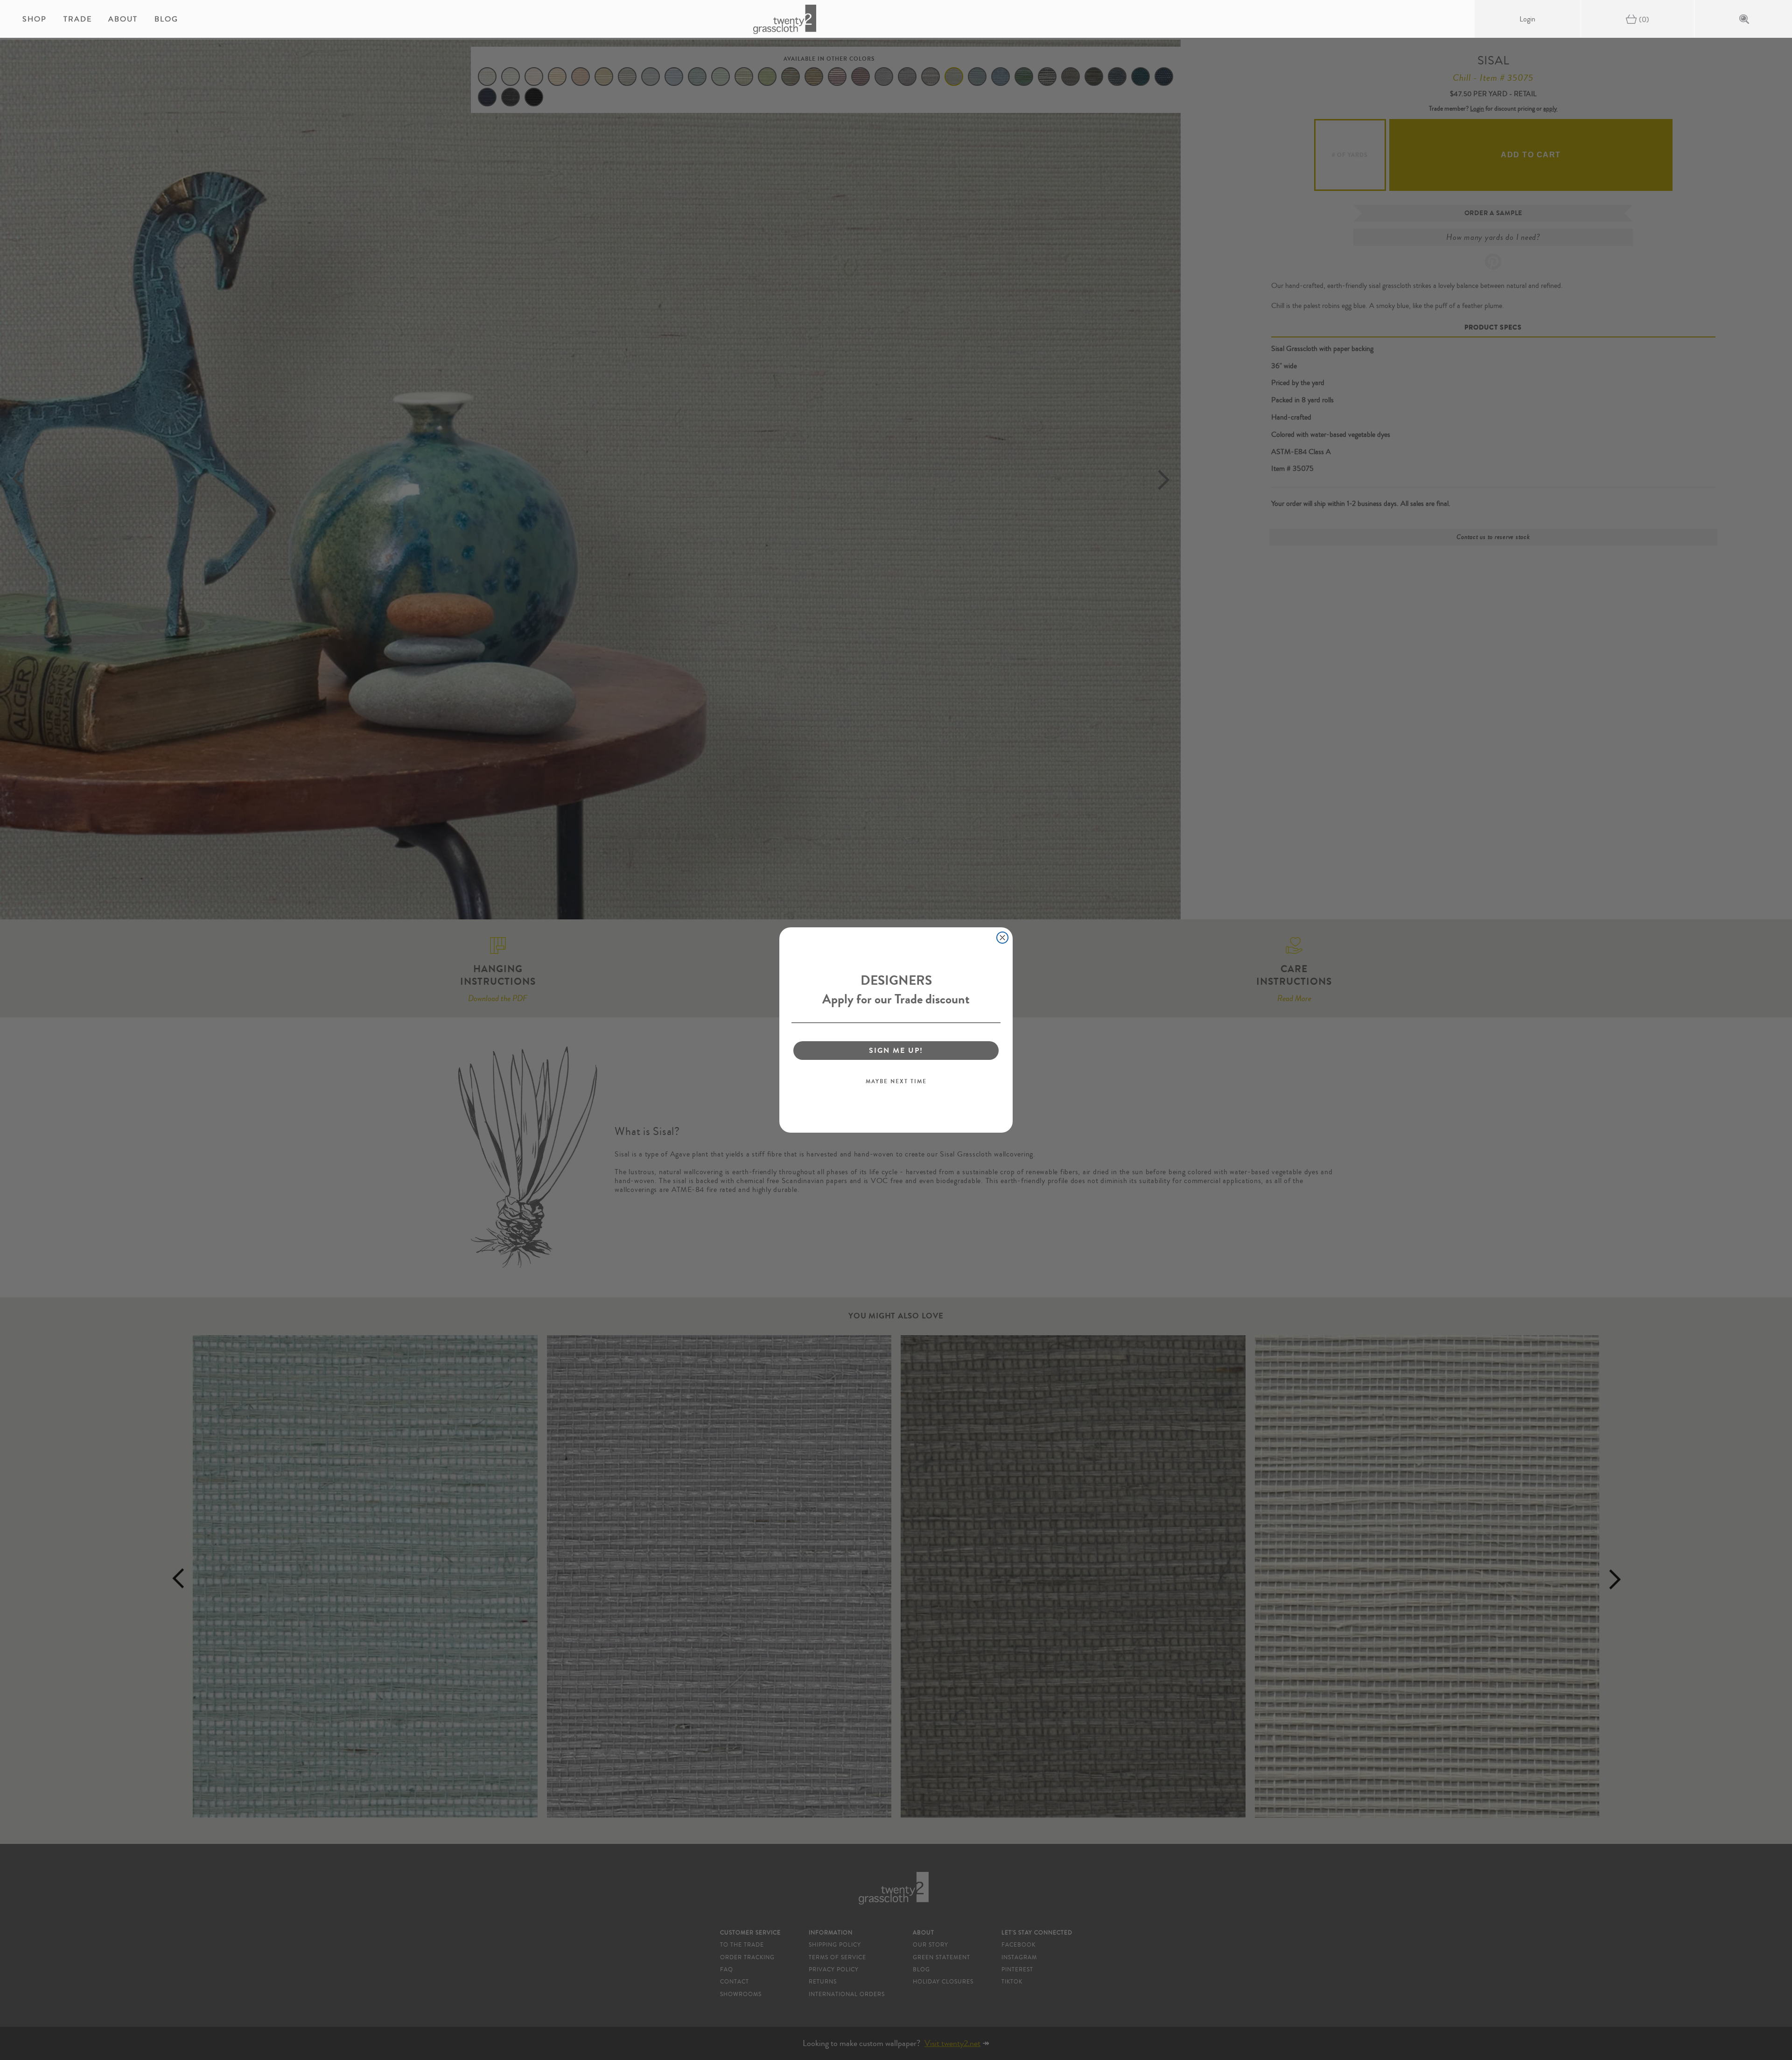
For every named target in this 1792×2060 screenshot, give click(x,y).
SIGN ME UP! (896, 1050)
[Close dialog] (1002, 938)
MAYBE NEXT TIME (896, 1081)
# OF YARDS (1350, 155)
